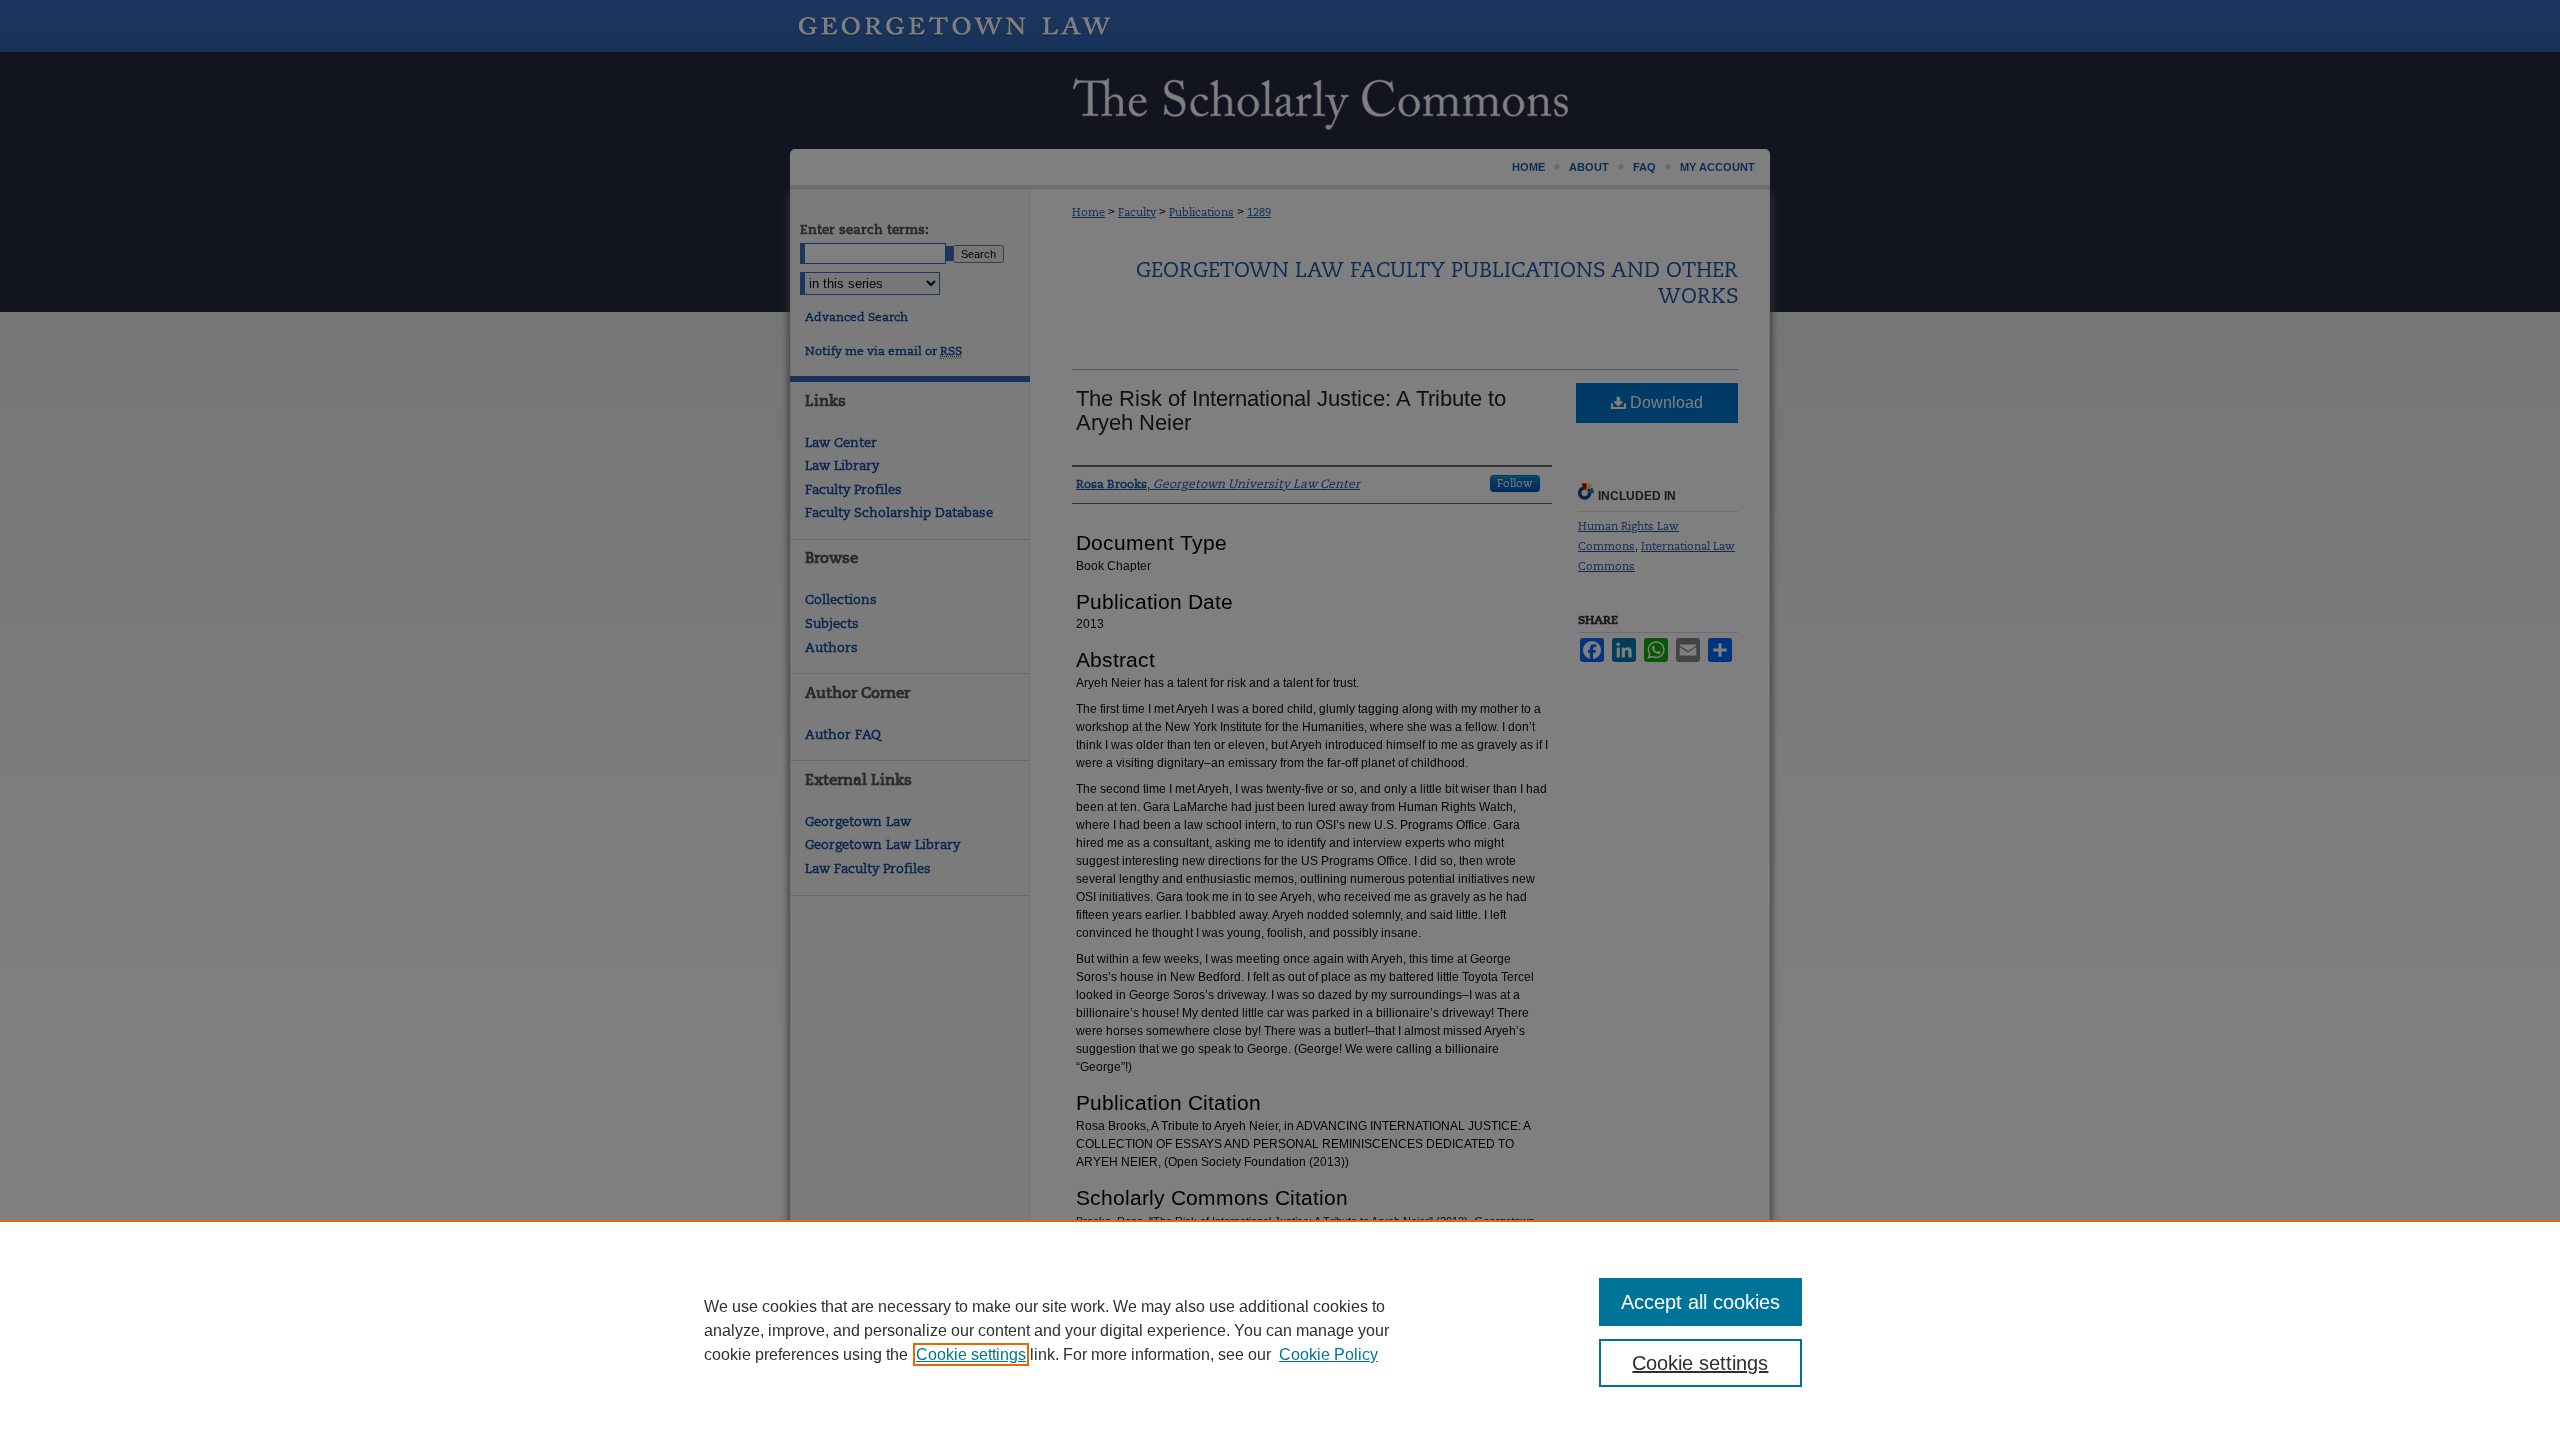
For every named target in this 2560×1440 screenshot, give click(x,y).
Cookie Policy (1328, 1354)
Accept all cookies (1700, 1302)
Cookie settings (971, 1354)
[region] (1280, 1330)
